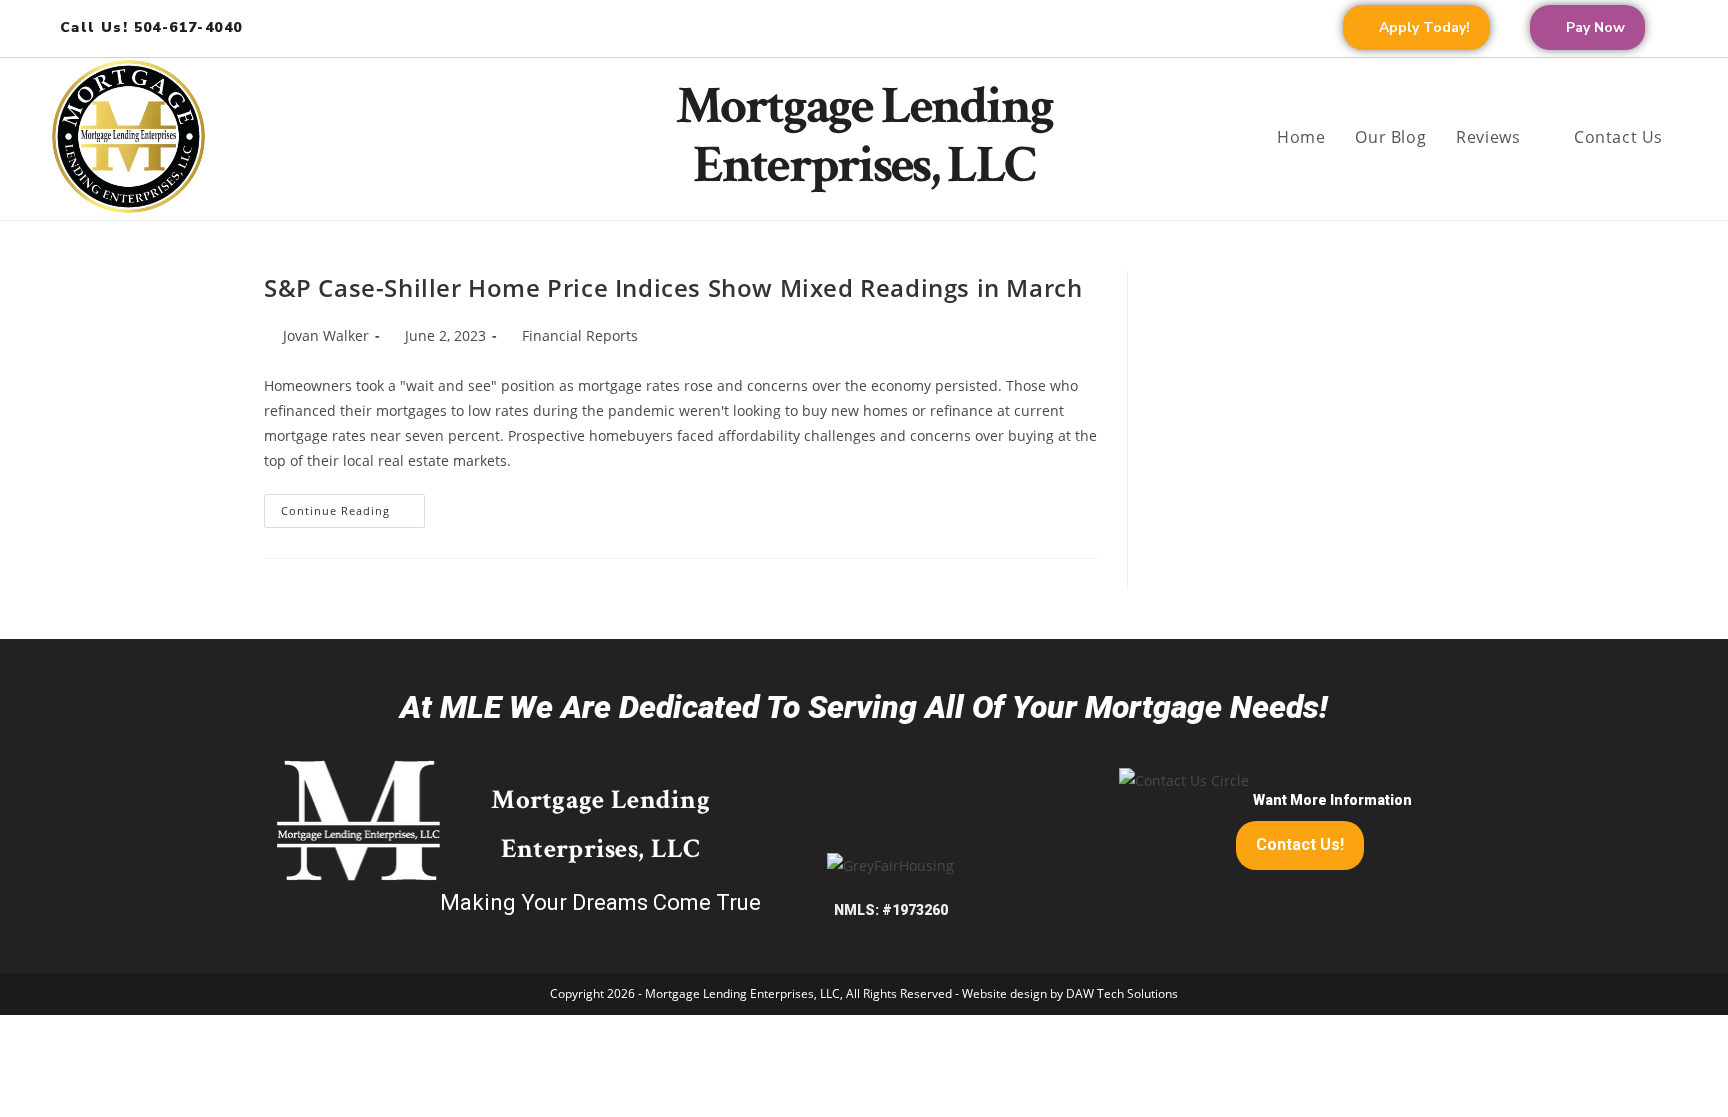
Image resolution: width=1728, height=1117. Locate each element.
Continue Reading (353, 506)
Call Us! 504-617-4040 (151, 27)
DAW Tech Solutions (1122, 993)
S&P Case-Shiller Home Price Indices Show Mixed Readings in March (673, 287)
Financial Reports (580, 335)
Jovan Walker (326, 335)
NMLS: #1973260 (891, 910)
